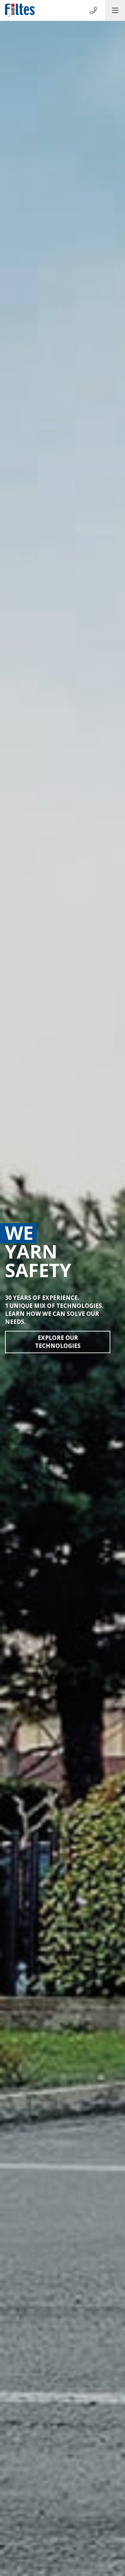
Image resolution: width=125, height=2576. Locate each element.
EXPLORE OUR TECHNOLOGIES (58, 1342)
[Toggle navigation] (115, 10)
